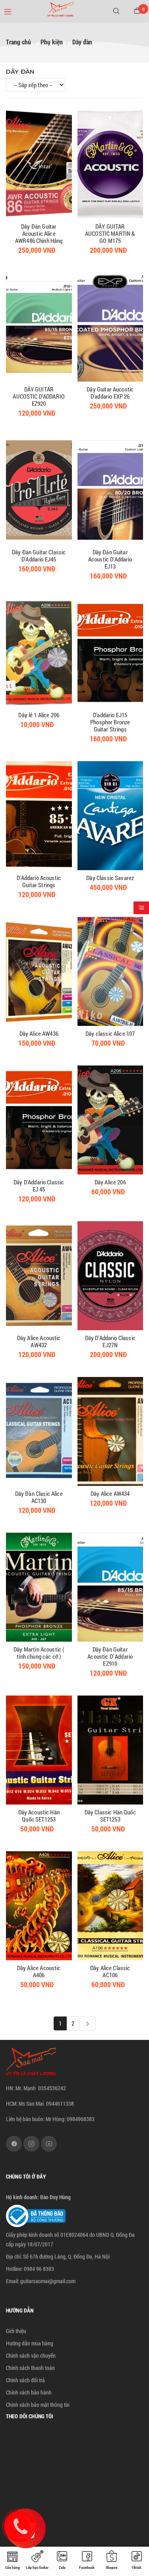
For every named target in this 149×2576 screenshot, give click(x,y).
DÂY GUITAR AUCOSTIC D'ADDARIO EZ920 (39, 396)
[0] (137, 11)
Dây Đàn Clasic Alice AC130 (39, 1497)
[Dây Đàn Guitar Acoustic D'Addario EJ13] (110, 490)
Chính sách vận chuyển (31, 2355)
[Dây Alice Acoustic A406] (39, 1906)
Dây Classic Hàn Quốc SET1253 (110, 1816)
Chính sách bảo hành (29, 2392)
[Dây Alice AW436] (39, 971)
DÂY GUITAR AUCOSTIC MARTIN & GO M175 (110, 233)
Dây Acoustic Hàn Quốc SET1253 (39, 1816)
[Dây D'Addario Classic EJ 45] (39, 1120)
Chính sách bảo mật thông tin (38, 2405)
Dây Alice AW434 (110, 1493)
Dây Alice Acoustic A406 (39, 1971)
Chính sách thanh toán (30, 2368)
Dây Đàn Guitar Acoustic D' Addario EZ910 (110, 1656)
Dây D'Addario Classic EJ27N (110, 1341)
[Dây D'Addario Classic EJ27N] (110, 1276)
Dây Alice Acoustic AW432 (39, 1341)
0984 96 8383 (39, 2269)
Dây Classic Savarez (110, 878)
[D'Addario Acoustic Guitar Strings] (39, 816)
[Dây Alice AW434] (110, 1431)
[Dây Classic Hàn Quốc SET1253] (110, 1750)
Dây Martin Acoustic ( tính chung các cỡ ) (39, 1653)
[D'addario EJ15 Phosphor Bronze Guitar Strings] (110, 653)
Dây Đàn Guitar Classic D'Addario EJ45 (39, 556)
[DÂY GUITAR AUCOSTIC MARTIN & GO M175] (110, 164)
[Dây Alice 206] (110, 1120)
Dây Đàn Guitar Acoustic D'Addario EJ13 (110, 559)
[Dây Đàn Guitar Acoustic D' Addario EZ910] (110, 1587)
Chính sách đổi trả (25, 2380)
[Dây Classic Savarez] (110, 816)
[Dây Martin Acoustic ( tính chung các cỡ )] (39, 1587)
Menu (11, 10)
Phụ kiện (52, 42)
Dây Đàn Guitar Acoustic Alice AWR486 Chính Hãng (39, 233)
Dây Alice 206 (110, 1182)
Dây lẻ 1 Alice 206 (39, 715)
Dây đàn (82, 42)
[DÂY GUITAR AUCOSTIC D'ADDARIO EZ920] (39, 327)
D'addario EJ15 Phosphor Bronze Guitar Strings (110, 722)
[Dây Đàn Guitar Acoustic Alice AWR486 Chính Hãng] (39, 164)
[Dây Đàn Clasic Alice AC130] (39, 1431)
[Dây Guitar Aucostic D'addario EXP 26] (110, 327)
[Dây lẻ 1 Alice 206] (39, 653)
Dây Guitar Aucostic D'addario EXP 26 (110, 393)
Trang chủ (18, 42)
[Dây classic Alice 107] (110, 971)
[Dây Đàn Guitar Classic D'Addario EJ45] (39, 490)
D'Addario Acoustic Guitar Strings (39, 881)
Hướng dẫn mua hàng (30, 2343)
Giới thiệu (16, 2331)
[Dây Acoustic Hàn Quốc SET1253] (39, 1750)
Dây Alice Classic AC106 (110, 1971)
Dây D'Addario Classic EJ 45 (39, 1186)
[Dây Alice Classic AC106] (110, 1906)
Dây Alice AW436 (39, 1033)
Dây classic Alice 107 (110, 1033)
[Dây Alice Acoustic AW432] (39, 1276)
